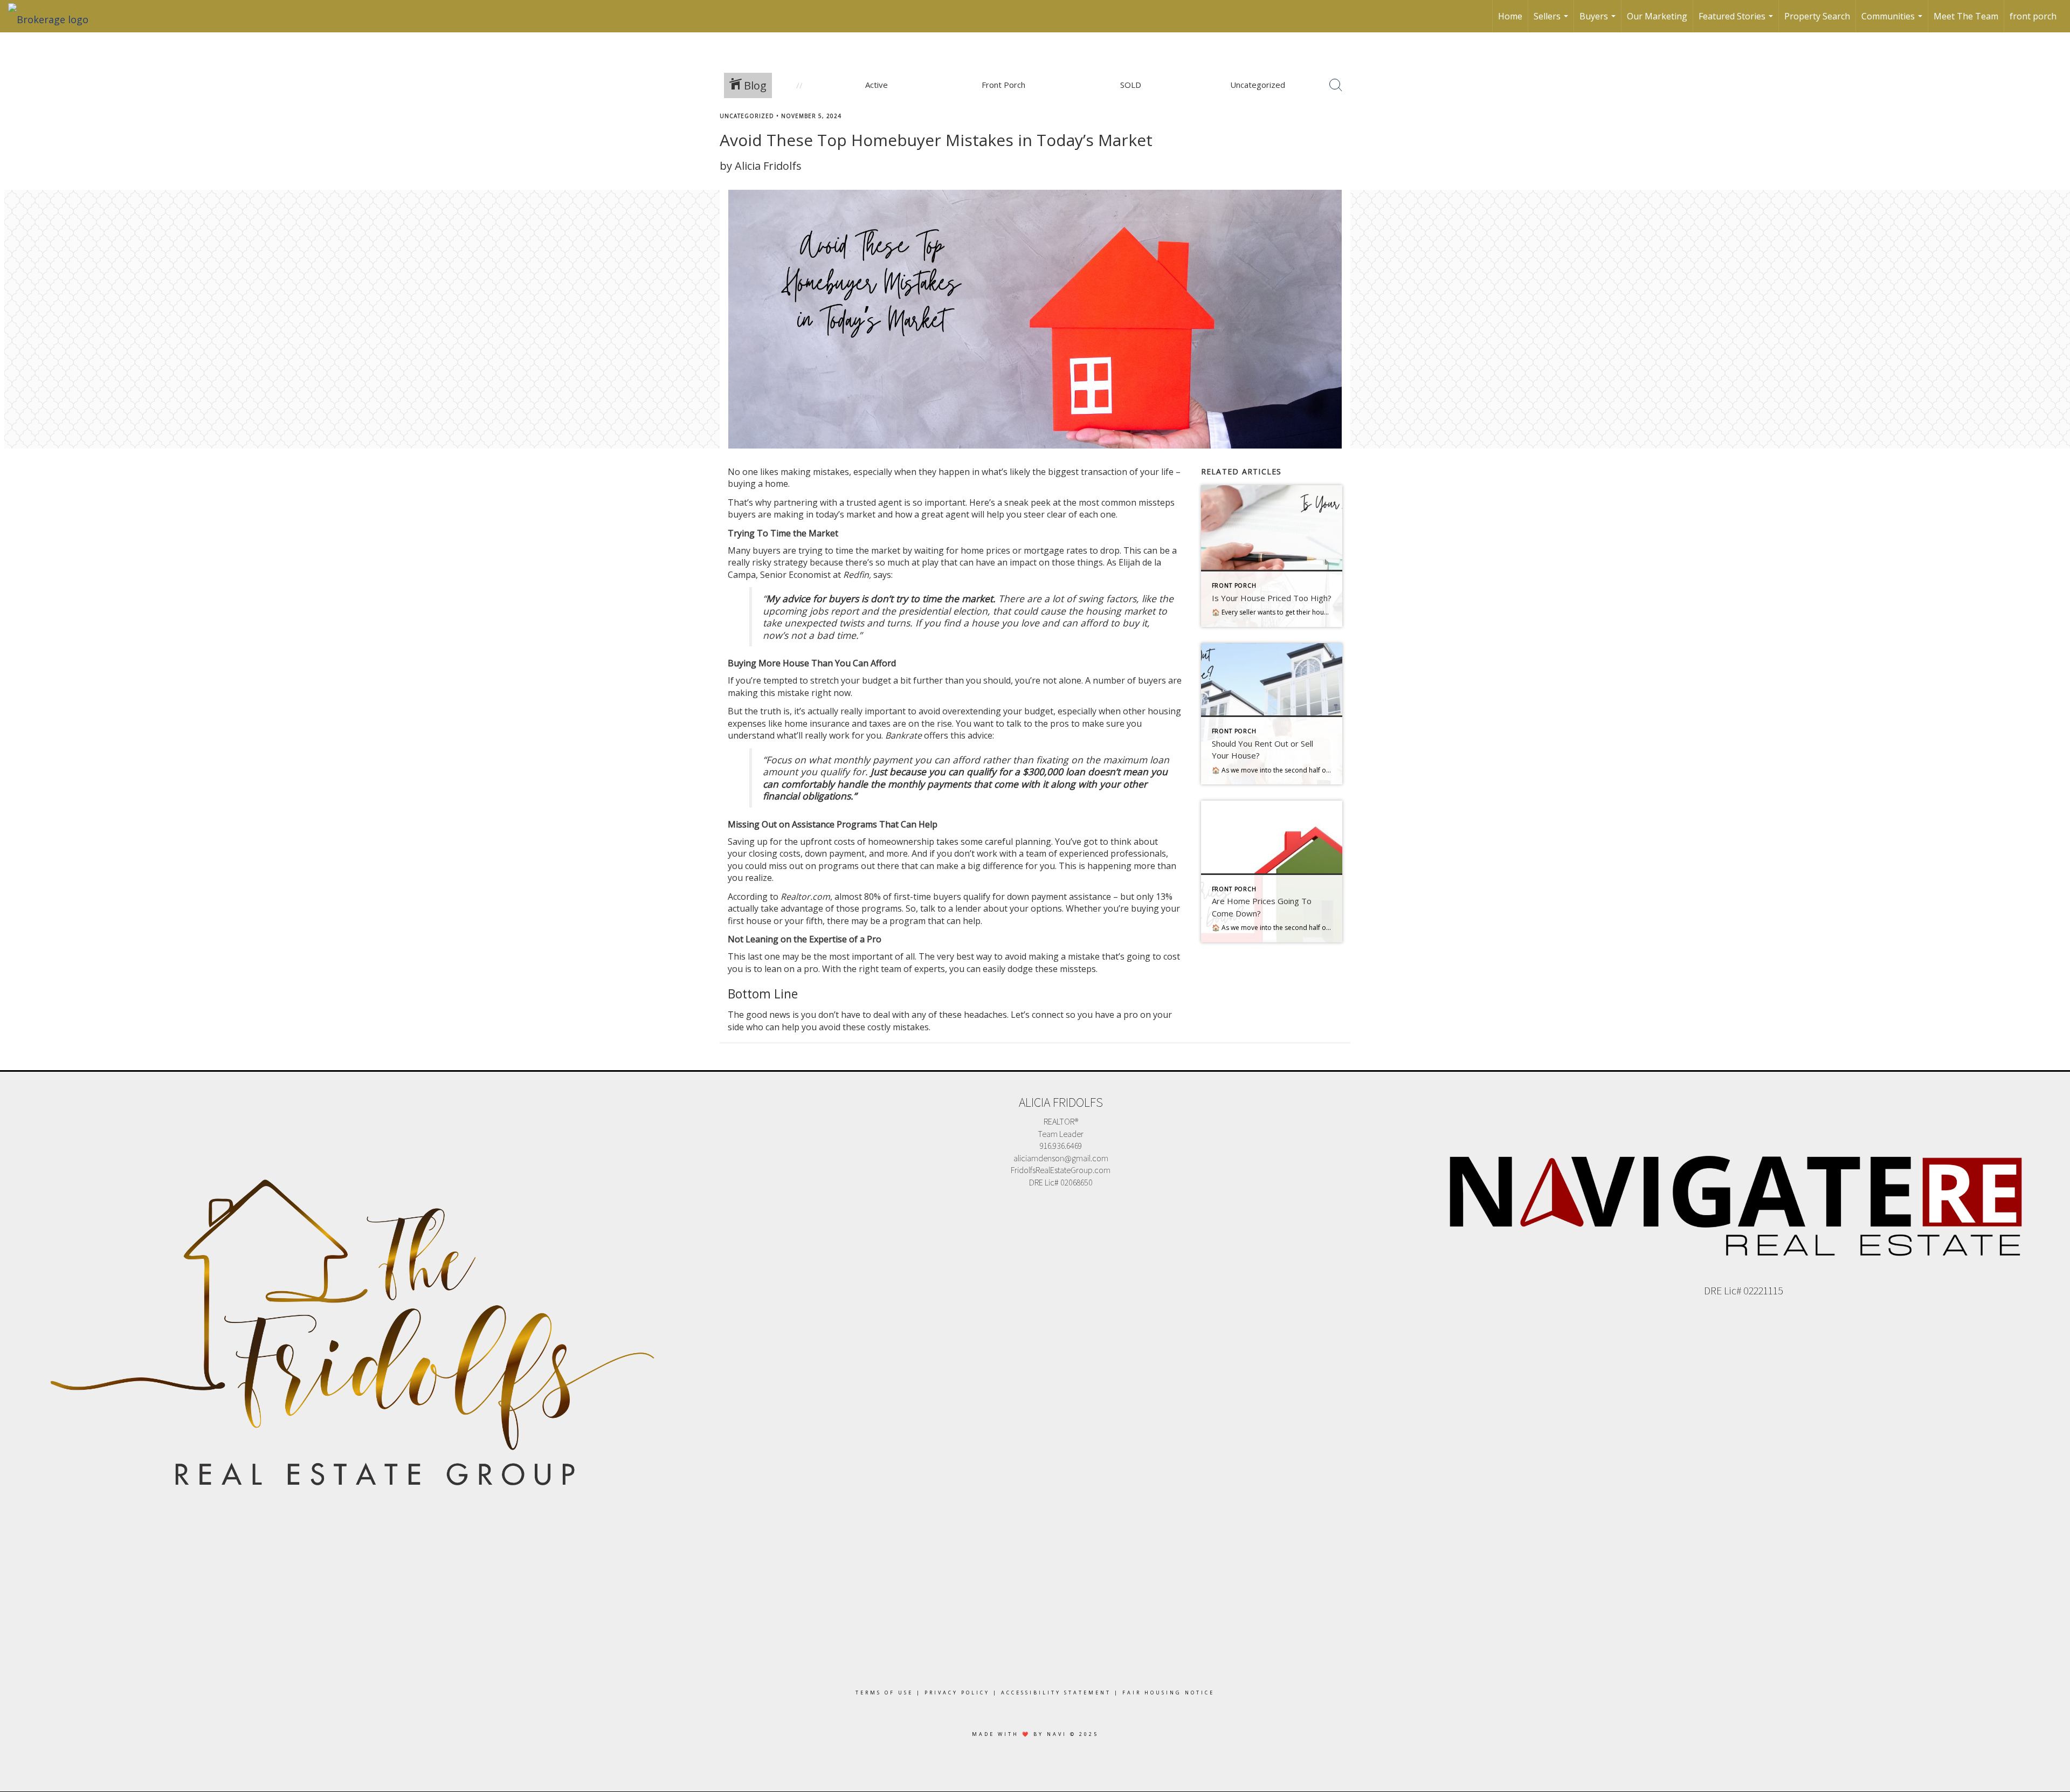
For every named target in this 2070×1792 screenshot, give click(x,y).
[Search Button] (1336, 85)
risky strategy (780, 562)
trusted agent (874, 502)
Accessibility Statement (1056, 1693)
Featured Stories (1737, 21)
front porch (2033, 16)
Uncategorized (747, 116)
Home (1510, 16)
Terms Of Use (884, 1693)
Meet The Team (1966, 16)
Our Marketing (1657, 16)
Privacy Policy (957, 1693)
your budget (1028, 711)
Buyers (1599, 21)
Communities (1893, 21)
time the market (868, 550)
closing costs (775, 853)
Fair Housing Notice (1168, 1693)
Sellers (1552, 21)
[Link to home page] (54, 16)
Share (2053, 136)
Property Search (1817, 16)
